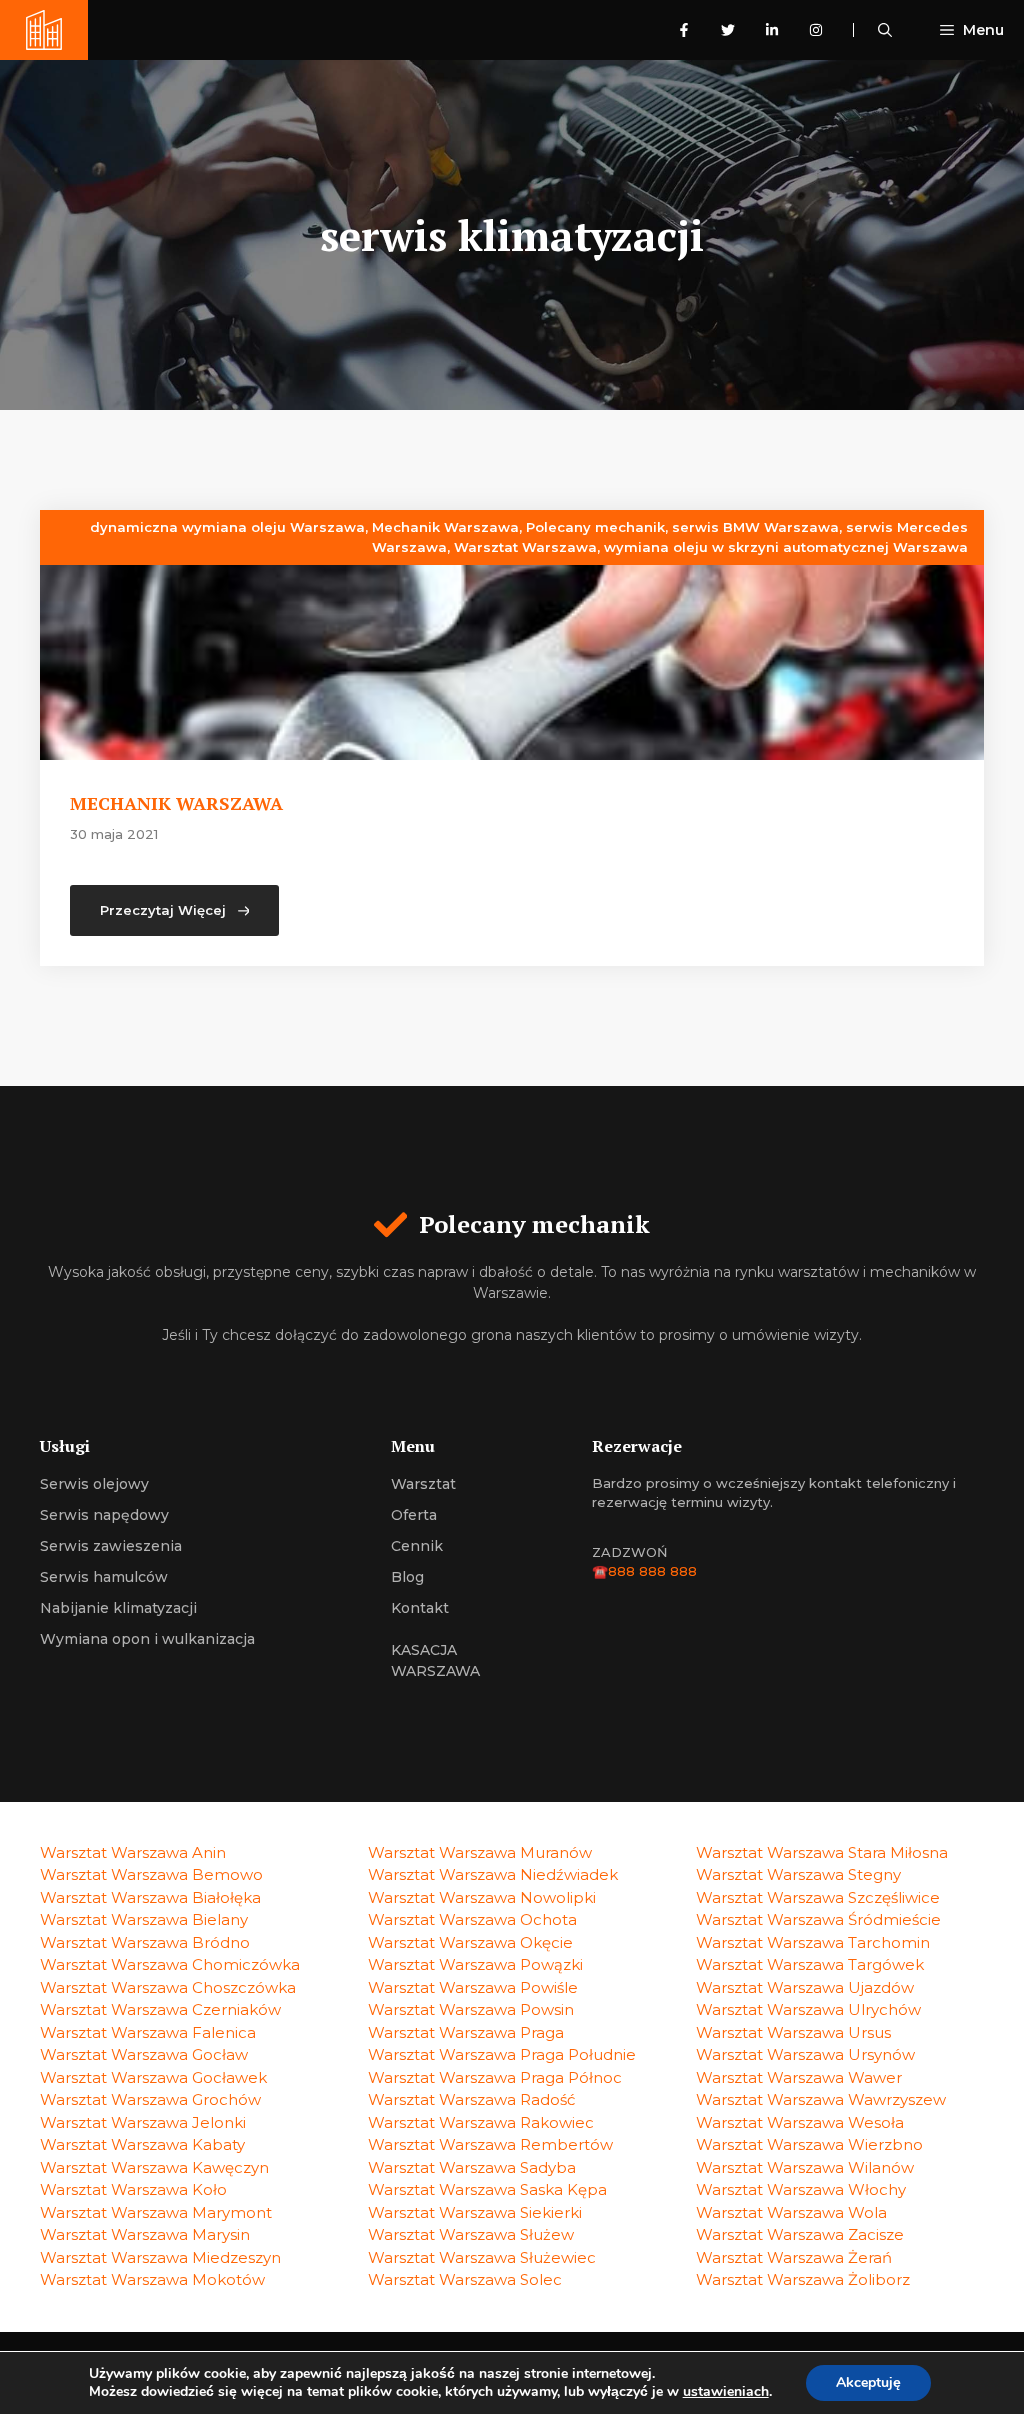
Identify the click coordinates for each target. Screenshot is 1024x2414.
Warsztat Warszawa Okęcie (470, 1942)
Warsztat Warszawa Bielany (144, 1919)
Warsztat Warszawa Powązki (475, 1964)
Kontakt (420, 1608)
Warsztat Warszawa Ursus (793, 2032)
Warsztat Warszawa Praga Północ (495, 2077)
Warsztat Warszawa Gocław (144, 2054)
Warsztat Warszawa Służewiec (482, 2257)
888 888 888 (652, 1571)
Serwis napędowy (104, 1515)
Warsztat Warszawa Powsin (471, 2009)
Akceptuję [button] (868, 2382)
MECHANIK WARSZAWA (176, 803)
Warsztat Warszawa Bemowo (151, 1874)
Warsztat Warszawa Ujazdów (805, 1987)
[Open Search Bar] (885, 30)
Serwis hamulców (104, 1577)
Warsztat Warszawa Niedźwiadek (493, 1874)
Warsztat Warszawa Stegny (798, 1874)
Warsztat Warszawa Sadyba (472, 2167)
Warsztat (423, 1484)
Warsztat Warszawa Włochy (801, 2189)
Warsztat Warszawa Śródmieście (818, 1919)
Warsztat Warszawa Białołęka (150, 1897)
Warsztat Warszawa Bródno (145, 1942)
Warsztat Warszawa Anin (133, 1852)
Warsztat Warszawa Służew (471, 2234)
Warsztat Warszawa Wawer (799, 2077)
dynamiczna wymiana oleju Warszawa (227, 527)
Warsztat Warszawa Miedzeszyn (160, 2257)
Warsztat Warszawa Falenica (148, 2032)
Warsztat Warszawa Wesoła (800, 2122)
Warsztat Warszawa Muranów (480, 1852)
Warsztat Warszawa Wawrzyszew (821, 2099)
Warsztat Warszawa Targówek (810, 1964)
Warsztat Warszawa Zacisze (800, 2234)
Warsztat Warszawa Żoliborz (803, 2279)
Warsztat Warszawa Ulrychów (808, 2009)
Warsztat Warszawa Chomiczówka (170, 1964)
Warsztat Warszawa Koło (133, 2189)
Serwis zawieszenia (111, 1546)
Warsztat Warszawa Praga (466, 2032)
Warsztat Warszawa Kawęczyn (154, 2167)
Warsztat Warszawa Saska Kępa (487, 2189)
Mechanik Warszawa (445, 527)
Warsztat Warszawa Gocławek (153, 2077)
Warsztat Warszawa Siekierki (475, 2212)
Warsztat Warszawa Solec (465, 2279)
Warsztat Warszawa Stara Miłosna (822, 1852)
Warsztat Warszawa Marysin (145, 2234)
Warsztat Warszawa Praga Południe (502, 2054)
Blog (407, 1577)
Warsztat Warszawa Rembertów (490, 2144)
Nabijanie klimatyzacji (118, 1608)
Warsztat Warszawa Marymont (156, 2212)
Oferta (414, 1515)
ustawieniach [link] (726, 2391)
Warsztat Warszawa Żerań (794, 2257)
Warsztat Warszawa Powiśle (473, 1987)
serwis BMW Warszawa (755, 527)
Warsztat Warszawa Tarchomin (813, 1942)
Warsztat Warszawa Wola (791, 2212)
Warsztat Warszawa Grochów (150, 2099)
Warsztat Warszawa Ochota (472, 1919)
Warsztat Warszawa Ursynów (805, 2054)
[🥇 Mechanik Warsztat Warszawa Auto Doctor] (44, 30)
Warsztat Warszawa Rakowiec (481, 2122)
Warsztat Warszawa (525, 547)
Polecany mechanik (595, 527)
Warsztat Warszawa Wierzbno (809, 2144)
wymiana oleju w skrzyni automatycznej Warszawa (786, 547)
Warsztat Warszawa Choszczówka (168, 1987)
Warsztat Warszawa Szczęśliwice (818, 1897)
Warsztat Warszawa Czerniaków (160, 2009)
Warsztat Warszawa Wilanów (805, 2167)
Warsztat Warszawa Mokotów (152, 2279)
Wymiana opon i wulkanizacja (147, 1639)
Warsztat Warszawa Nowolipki (482, 1897)
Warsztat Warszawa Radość (471, 2099)
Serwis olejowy (94, 1484)
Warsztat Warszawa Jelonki (143, 2122)
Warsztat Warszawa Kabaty (142, 2144)
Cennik (417, 1546)
